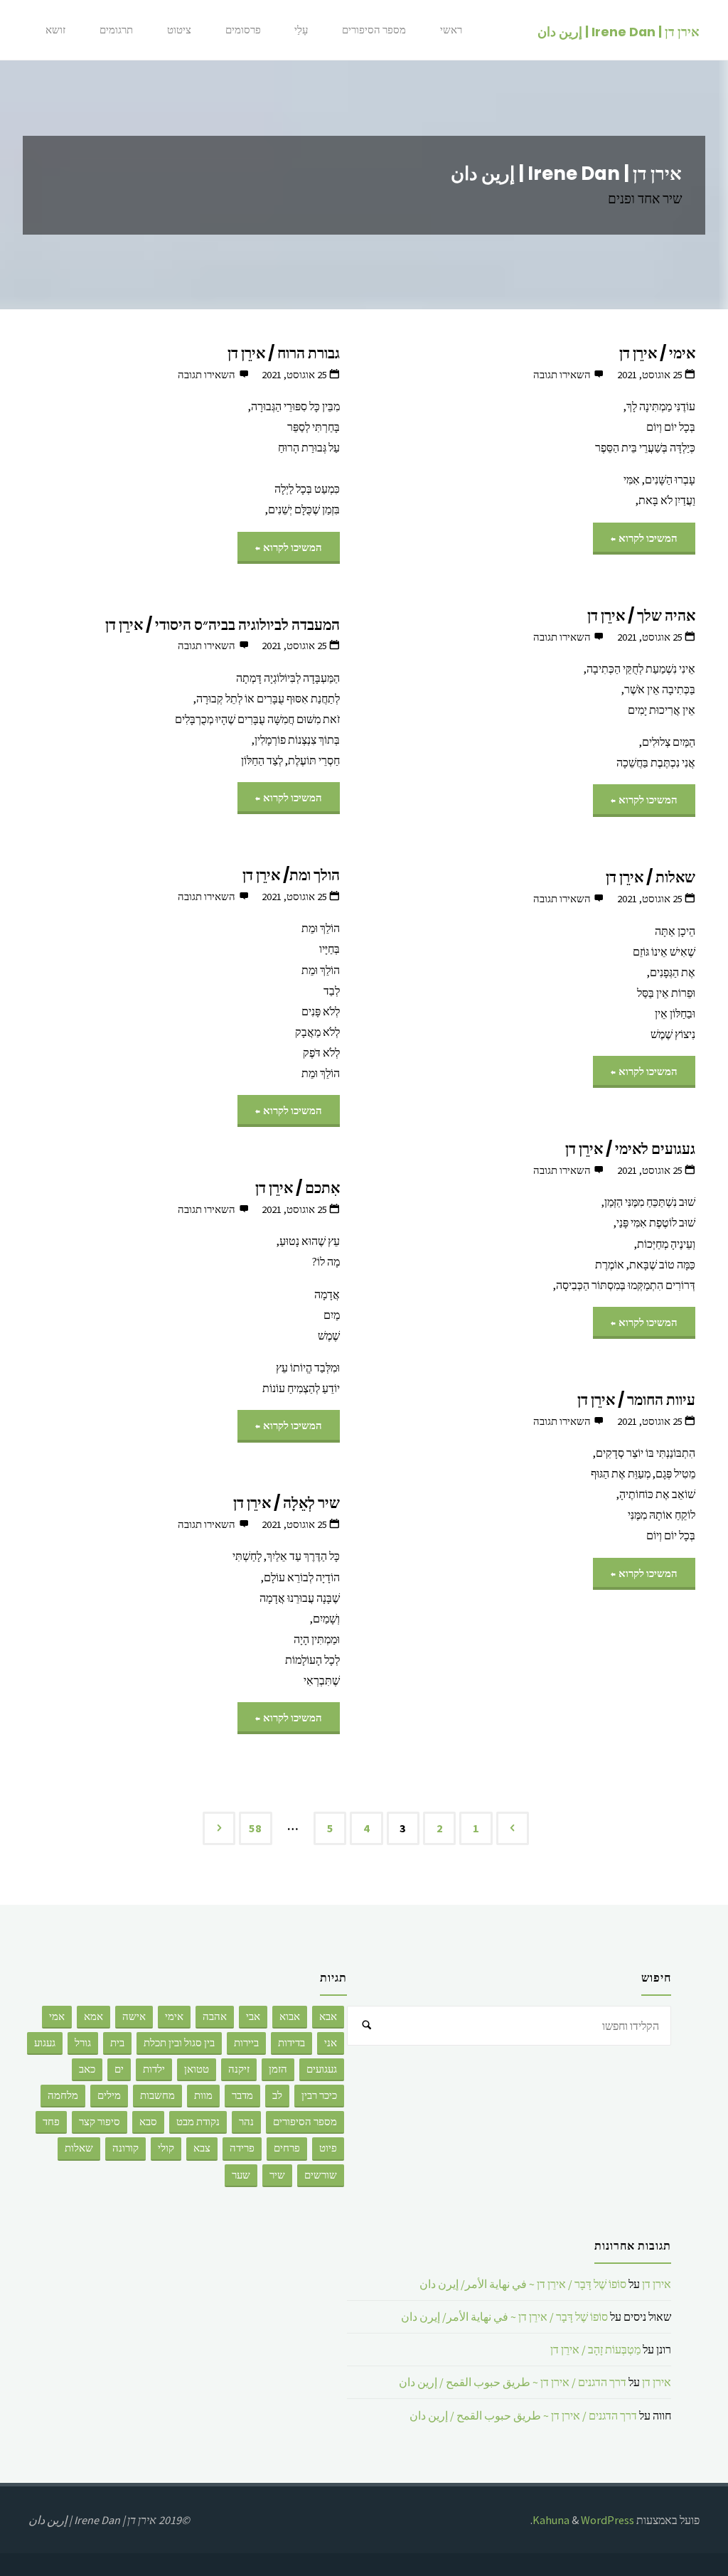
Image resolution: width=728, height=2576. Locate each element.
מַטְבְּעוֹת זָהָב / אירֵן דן (595, 2349)
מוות (203, 2095)
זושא (55, 30)
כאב (87, 2069)
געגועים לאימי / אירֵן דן (630, 1149)
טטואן (197, 2069)
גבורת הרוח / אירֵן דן (284, 353)
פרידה (242, 2148)
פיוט (328, 2148)
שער (241, 2175)
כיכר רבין (319, 2095)
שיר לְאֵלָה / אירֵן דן (287, 1503)
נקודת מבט (198, 2122)
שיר (277, 2175)
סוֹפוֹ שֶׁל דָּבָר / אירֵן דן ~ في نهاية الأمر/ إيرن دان (523, 2284)
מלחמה (63, 2095)
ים (119, 2069)
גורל (83, 2043)
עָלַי (301, 30)
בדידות (291, 2043)
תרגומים (116, 30)
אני (331, 2043)
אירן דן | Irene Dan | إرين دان (619, 31)
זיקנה (239, 2069)
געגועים (322, 2069)
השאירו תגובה (562, 375)
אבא (328, 2016)
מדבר (242, 2095)
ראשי (451, 30)
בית (117, 2043)
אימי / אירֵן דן (657, 353)
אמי (57, 2016)
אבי (253, 2016)
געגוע (45, 2043)
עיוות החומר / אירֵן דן (636, 1400)
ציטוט (179, 30)
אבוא (290, 2016)
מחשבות (157, 2095)
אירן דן (657, 2284)
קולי (166, 2148)
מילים (109, 2095)
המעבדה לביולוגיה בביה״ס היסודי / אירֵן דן (223, 625)
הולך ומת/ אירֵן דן (291, 875)
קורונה (125, 2148)
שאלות (79, 2148)
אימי (174, 2016)
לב (277, 2095)
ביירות (246, 2043)
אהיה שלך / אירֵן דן (641, 615)
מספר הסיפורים (374, 30)
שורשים (321, 2175)
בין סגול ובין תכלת (179, 2043)
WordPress (607, 2520)
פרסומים (243, 30)
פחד (51, 2122)
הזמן (278, 2069)
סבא (148, 2122)
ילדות (154, 2069)
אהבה (215, 2016)
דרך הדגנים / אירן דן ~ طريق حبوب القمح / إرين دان (513, 2382)
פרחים (287, 2148)
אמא (93, 2016)
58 (255, 1828)
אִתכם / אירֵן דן (298, 1188)
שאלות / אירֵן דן (651, 877)
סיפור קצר (100, 2122)
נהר (246, 2122)
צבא (202, 2148)
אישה (134, 2016)
